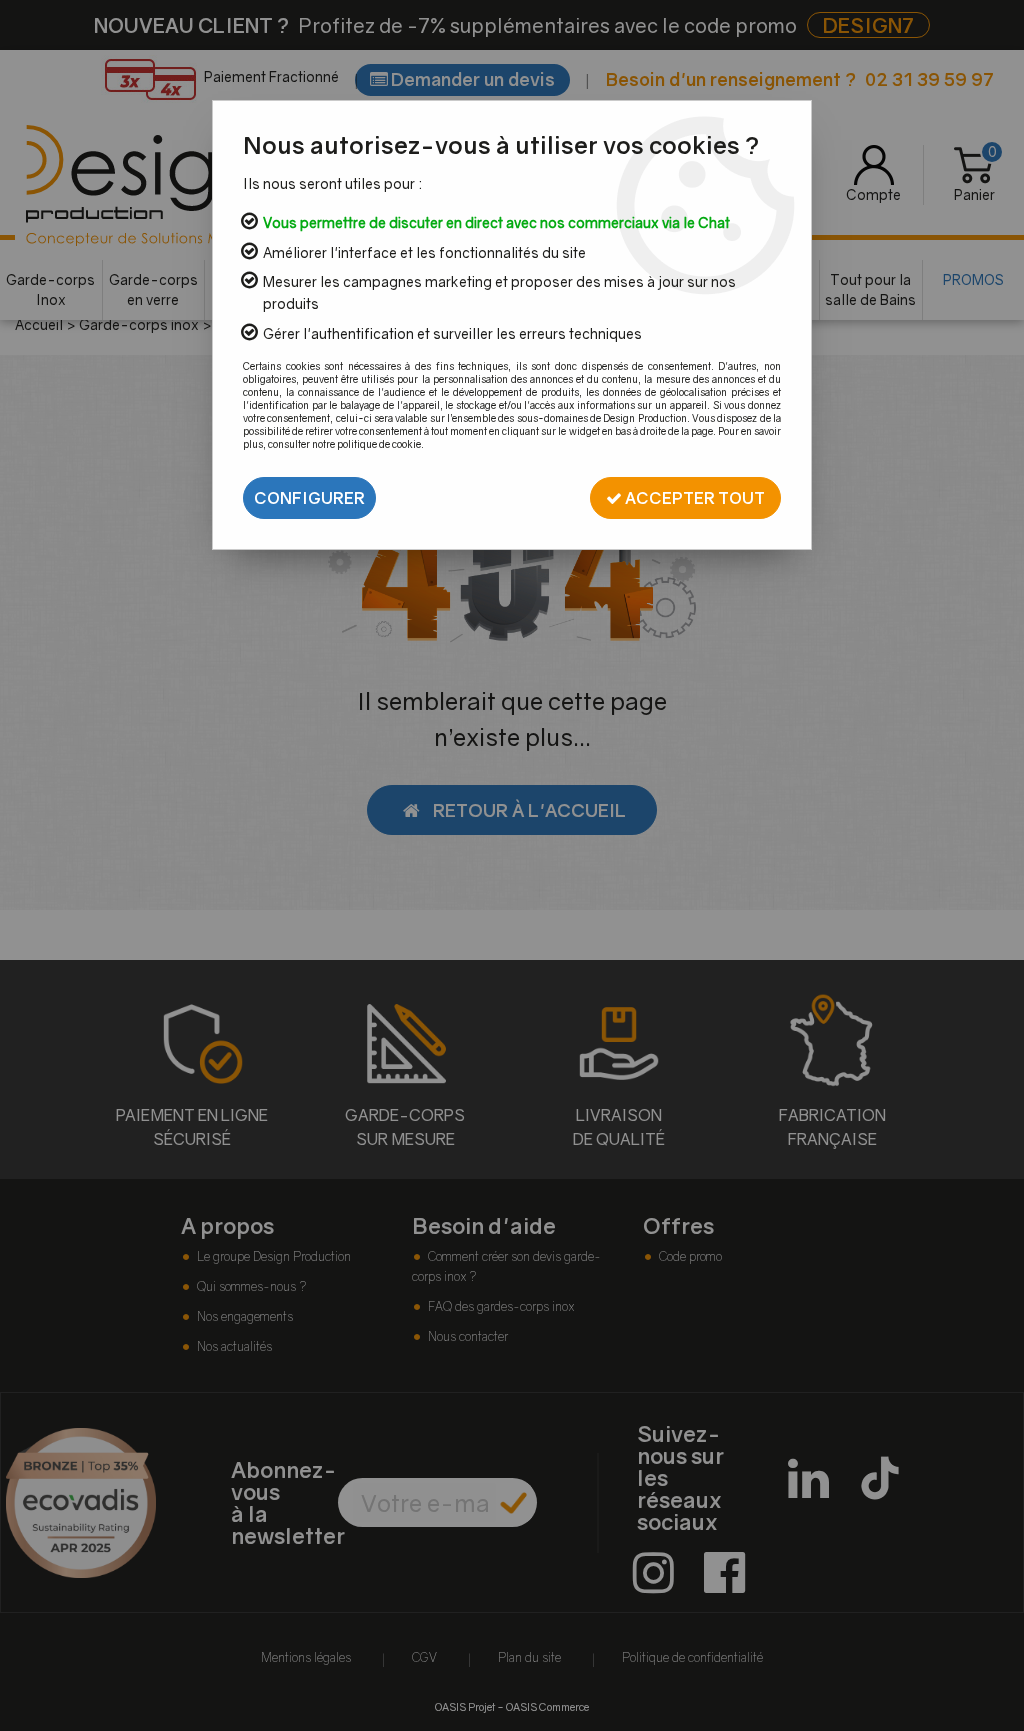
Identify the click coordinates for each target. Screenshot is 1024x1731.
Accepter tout (693, 498)
